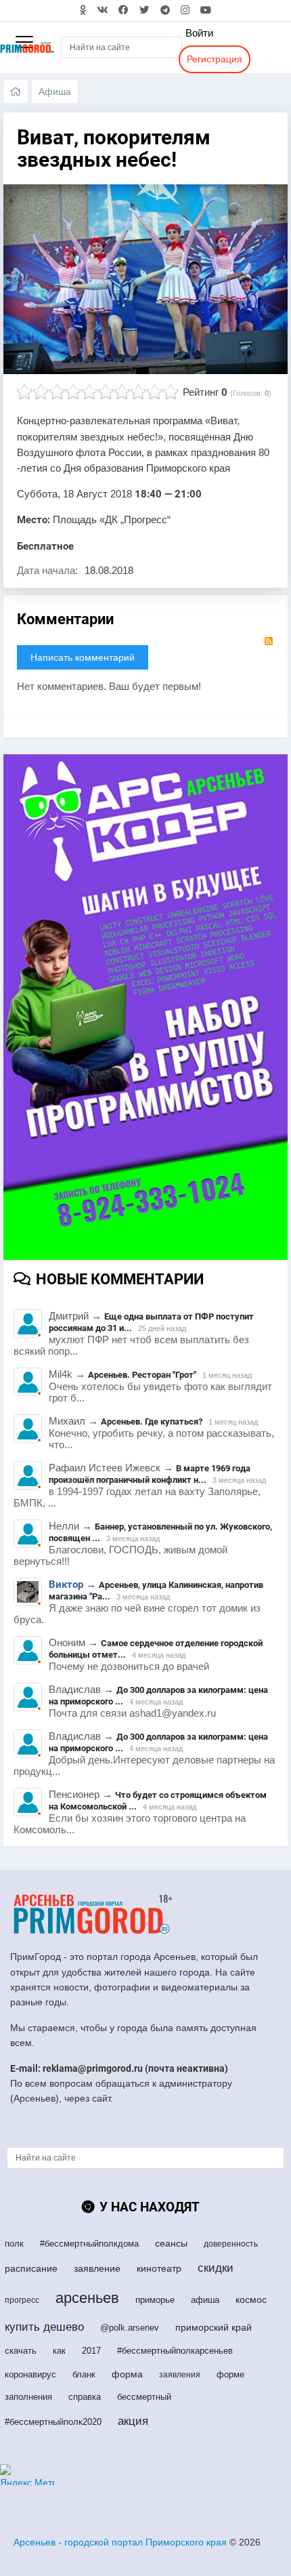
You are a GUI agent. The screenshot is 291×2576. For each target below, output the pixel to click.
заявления (180, 2375)
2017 (91, 2351)
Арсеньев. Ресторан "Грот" (142, 1375)
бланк (84, 2374)
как (59, 2351)
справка (85, 2397)
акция (133, 2421)
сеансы (171, 2243)
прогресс (22, 2300)
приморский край (214, 2327)
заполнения (28, 2397)
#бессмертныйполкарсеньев (175, 2351)
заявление (97, 2268)
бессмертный (144, 2397)
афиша (205, 2300)
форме (230, 2374)
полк (14, 2244)
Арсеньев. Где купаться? (152, 1422)
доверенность (231, 2244)
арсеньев (87, 2298)
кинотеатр (159, 2268)
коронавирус (30, 2374)
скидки (216, 2268)
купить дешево (44, 2327)
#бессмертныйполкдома (89, 2244)
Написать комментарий (83, 657)
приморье (155, 2300)
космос (251, 2299)
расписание (31, 2268)
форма (127, 2374)
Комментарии (65, 619)
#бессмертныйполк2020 (53, 2422)
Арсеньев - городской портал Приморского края (120, 2542)
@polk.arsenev (130, 2328)
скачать (21, 2351)
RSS (269, 641)
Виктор (66, 1585)
